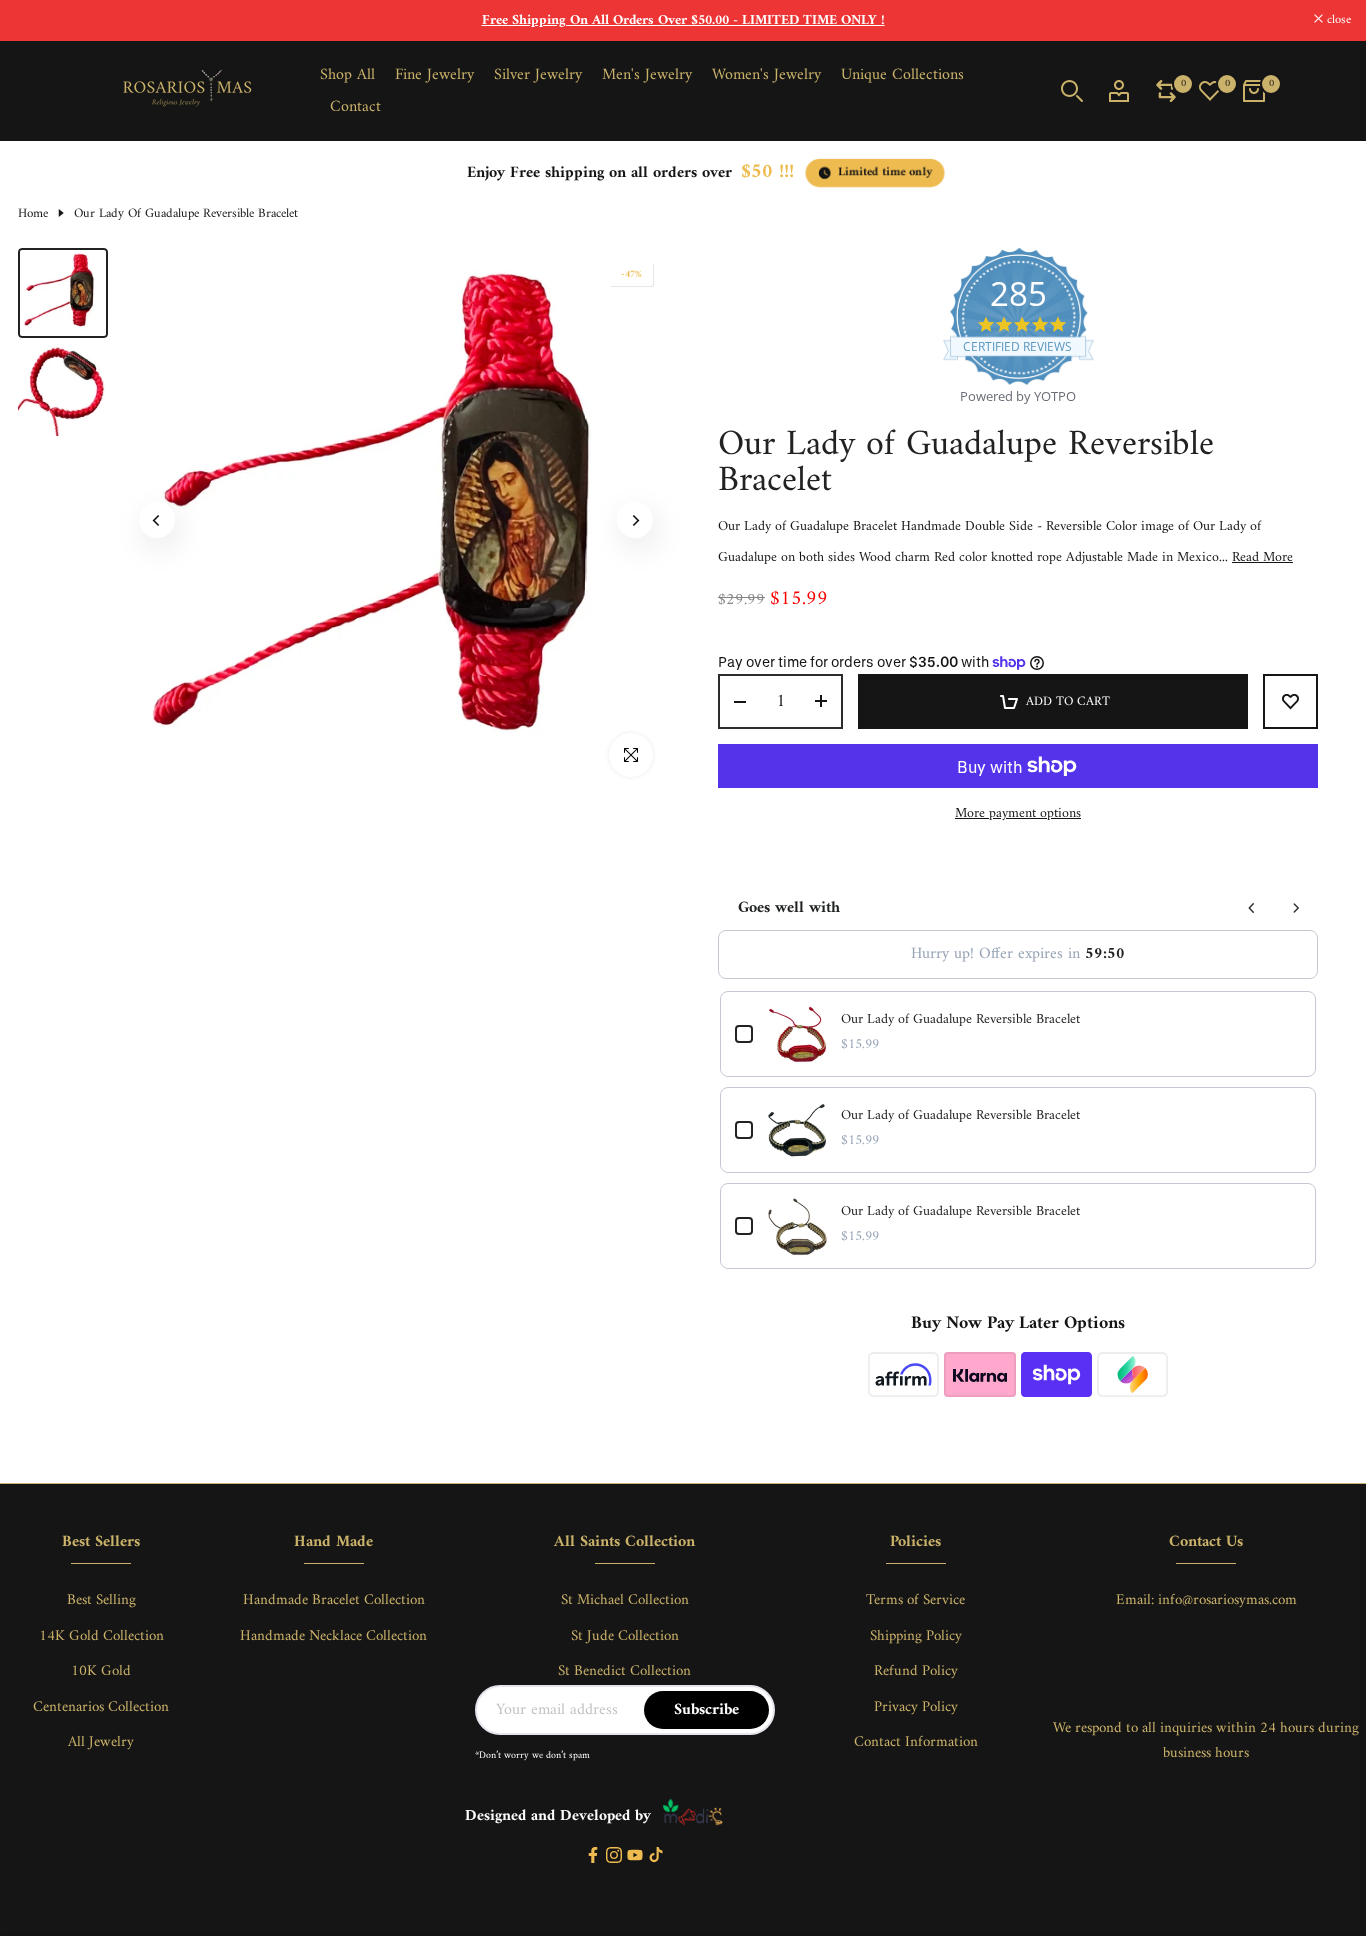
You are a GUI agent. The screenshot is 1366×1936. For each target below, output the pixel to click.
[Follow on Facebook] (593, 1856)
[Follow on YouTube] (635, 1856)
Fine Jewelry (434, 75)
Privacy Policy (916, 1707)
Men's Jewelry (647, 75)
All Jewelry (101, 1742)
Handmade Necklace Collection (333, 1636)
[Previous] (157, 520)
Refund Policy (916, 1671)
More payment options (1018, 814)
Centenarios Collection (101, 1707)
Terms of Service (915, 1600)
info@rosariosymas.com (1227, 1600)
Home (33, 214)
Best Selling (101, 1600)
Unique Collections (902, 75)
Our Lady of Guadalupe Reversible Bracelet (960, 1020)
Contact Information (916, 1742)
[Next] (635, 520)
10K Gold (101, 1671)
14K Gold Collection (101, 1636)
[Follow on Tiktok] (656, 1856)
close (38, 20)
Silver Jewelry (538, 75)
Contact (355, 107)
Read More (1262, 558)
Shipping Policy (916, 1636)
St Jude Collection (625, 1636)
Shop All (347, 75)
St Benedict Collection (624, 1671)
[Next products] (1296, 908)
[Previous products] (1252, 908)
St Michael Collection (625, 1600)
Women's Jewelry (766, 75)
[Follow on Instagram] (614, 1856)
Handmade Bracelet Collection (334, 1600)
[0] (1166, 91)
